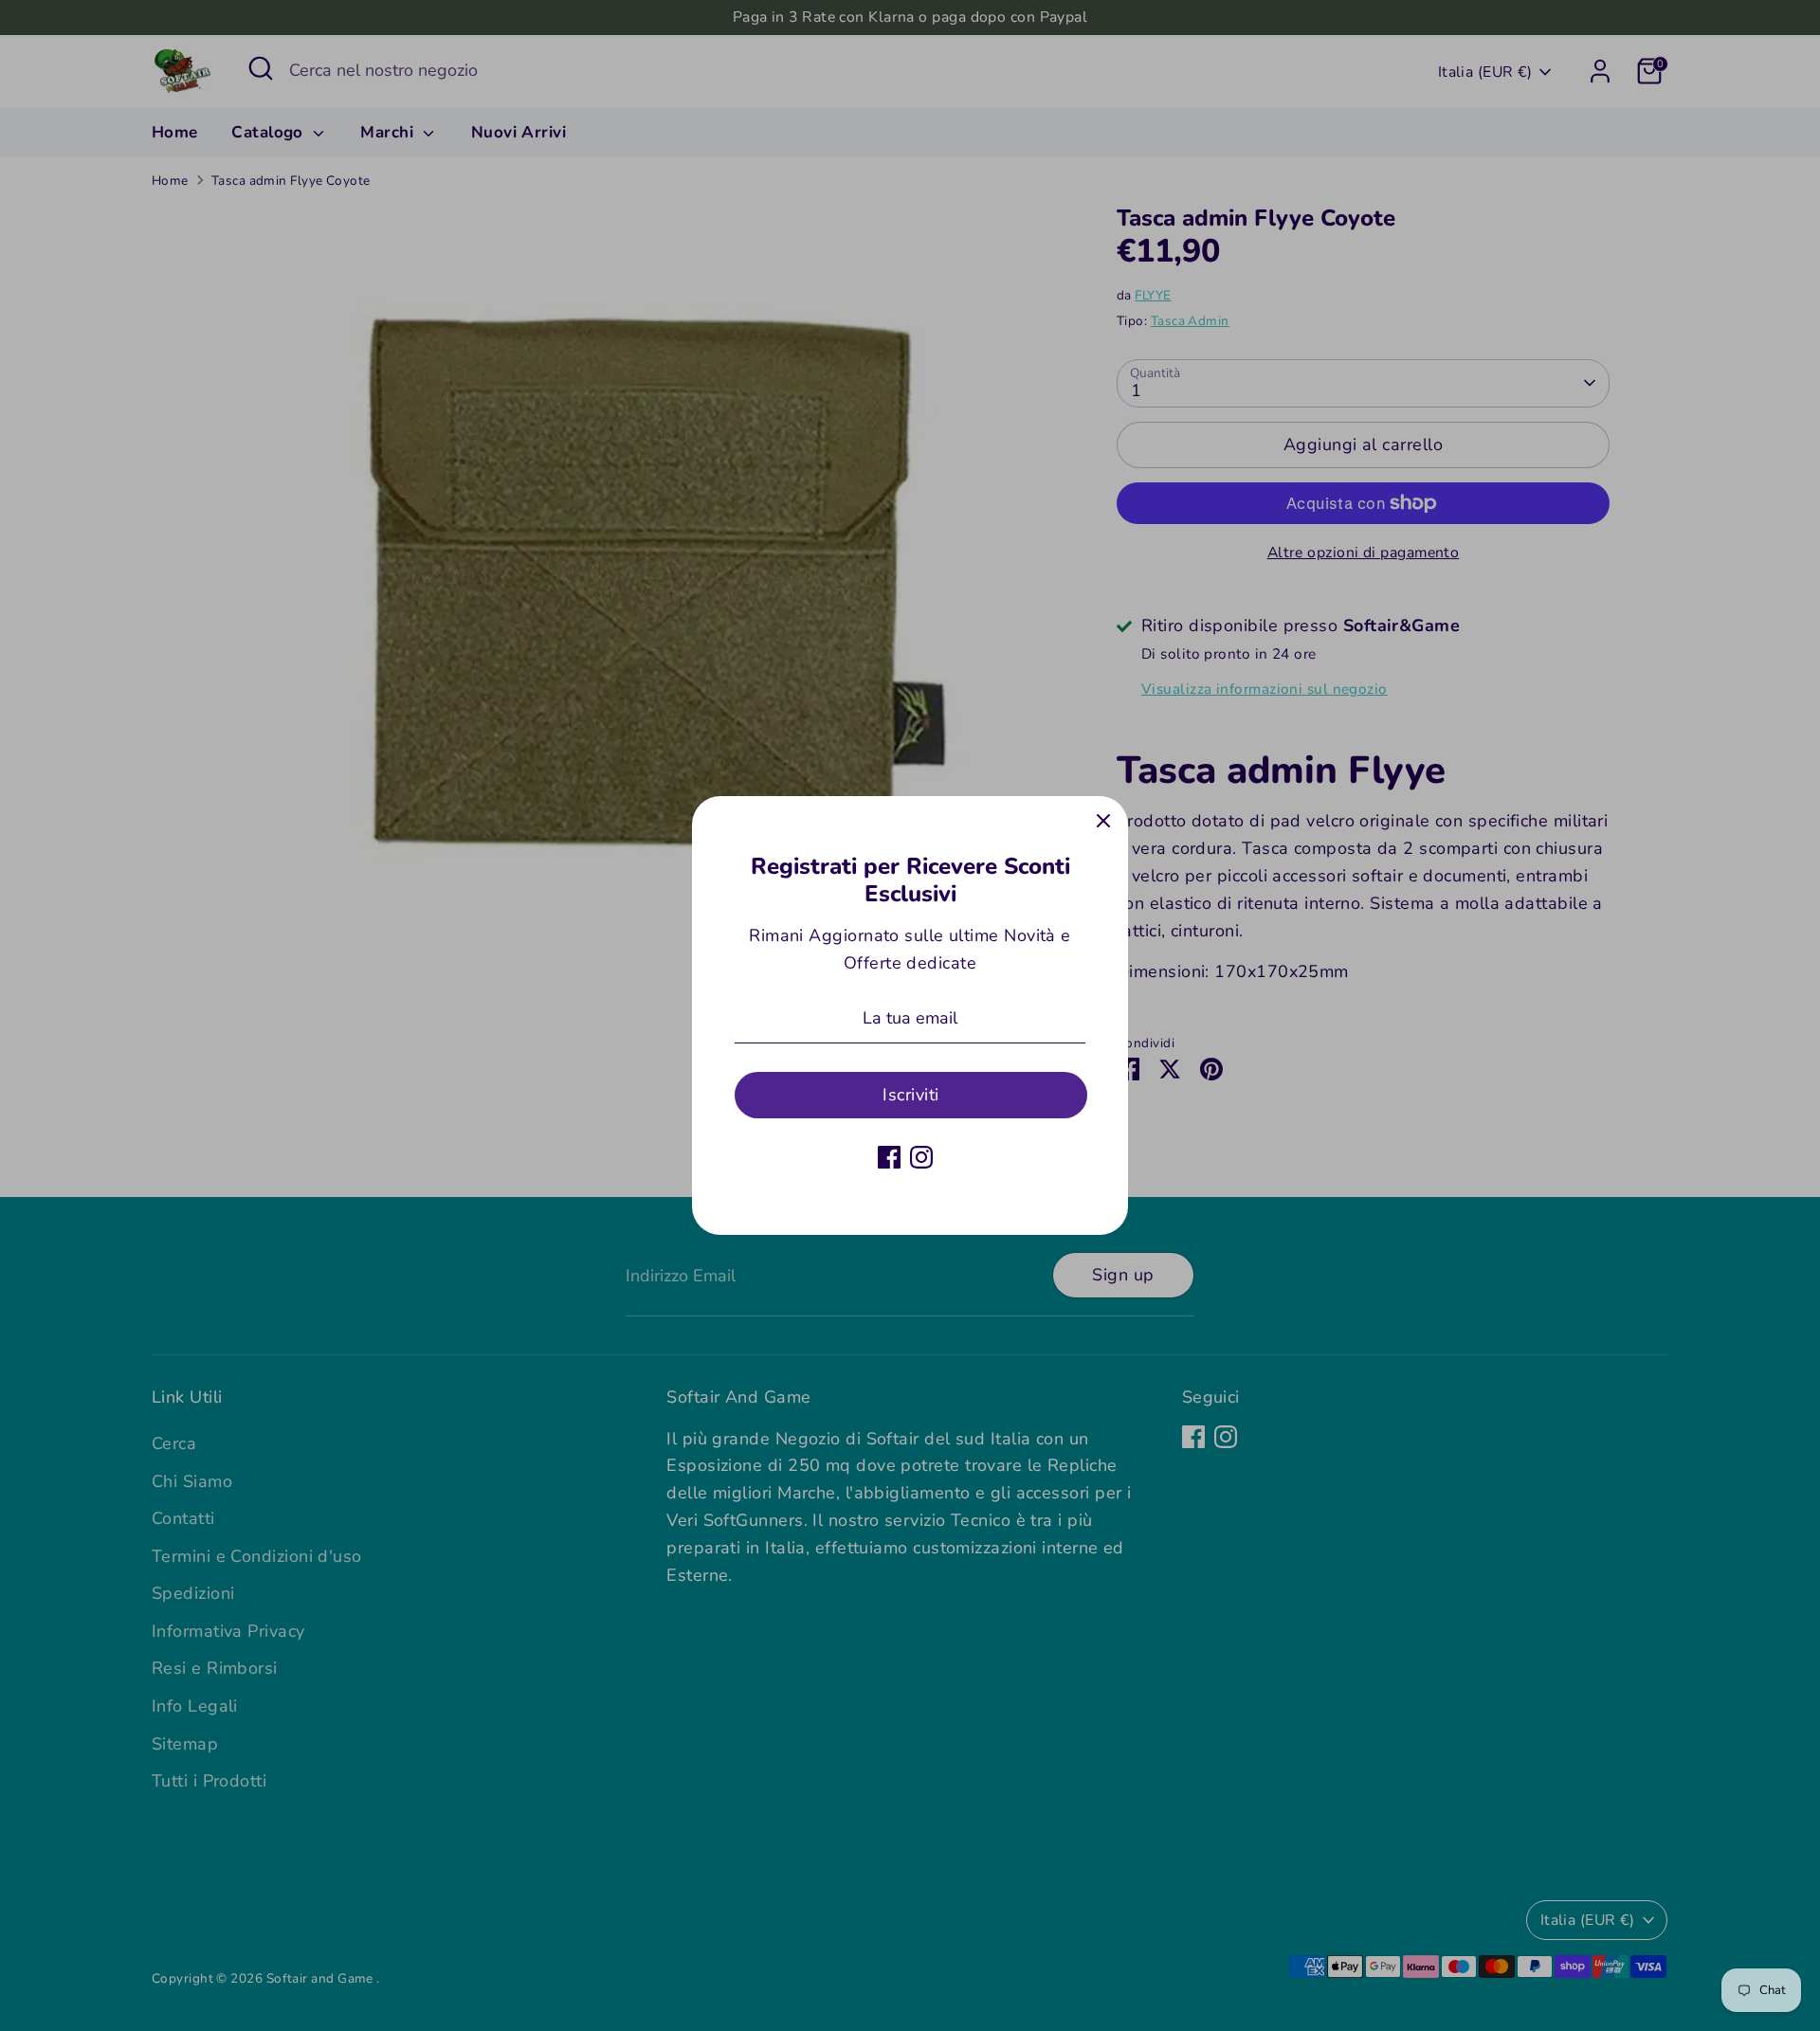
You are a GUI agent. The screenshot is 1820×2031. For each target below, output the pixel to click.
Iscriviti (910, 1095)
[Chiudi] (1103, 821)
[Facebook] (889, 1157)
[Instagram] (921, 1157)
